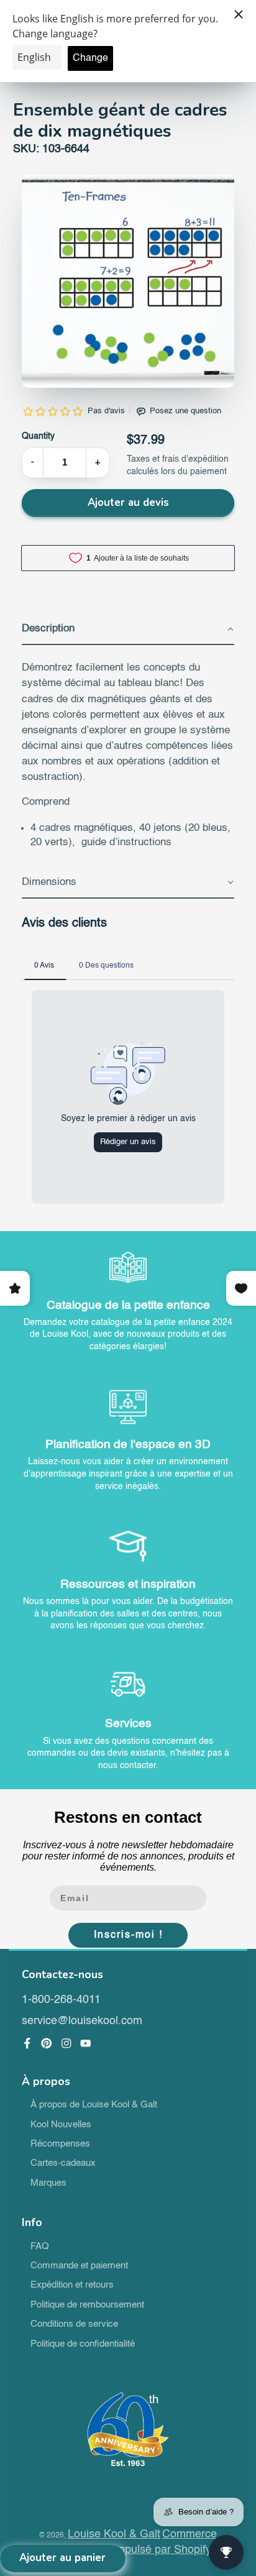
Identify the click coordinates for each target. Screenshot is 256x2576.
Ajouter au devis (128, 502)
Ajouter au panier (62, 2558)
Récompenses (60, 2144)
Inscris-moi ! (128, 1935)
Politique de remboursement (87, 2305)
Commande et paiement (79, 2266)
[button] (128, 630)
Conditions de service (74, 2324)
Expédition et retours (72, 2285)
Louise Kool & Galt (114, 2534)
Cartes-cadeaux (63, 2163)
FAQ (40, 2247)
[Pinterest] (47, 2043)
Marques (48, 2183)
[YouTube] (86, 2043)
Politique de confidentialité (83, 2344)
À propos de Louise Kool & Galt (94, 2105)
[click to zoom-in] (128, 281)
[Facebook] (27, 2043)
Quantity (38, 436)
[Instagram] (66, 2043)
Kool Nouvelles (61, 2125)
